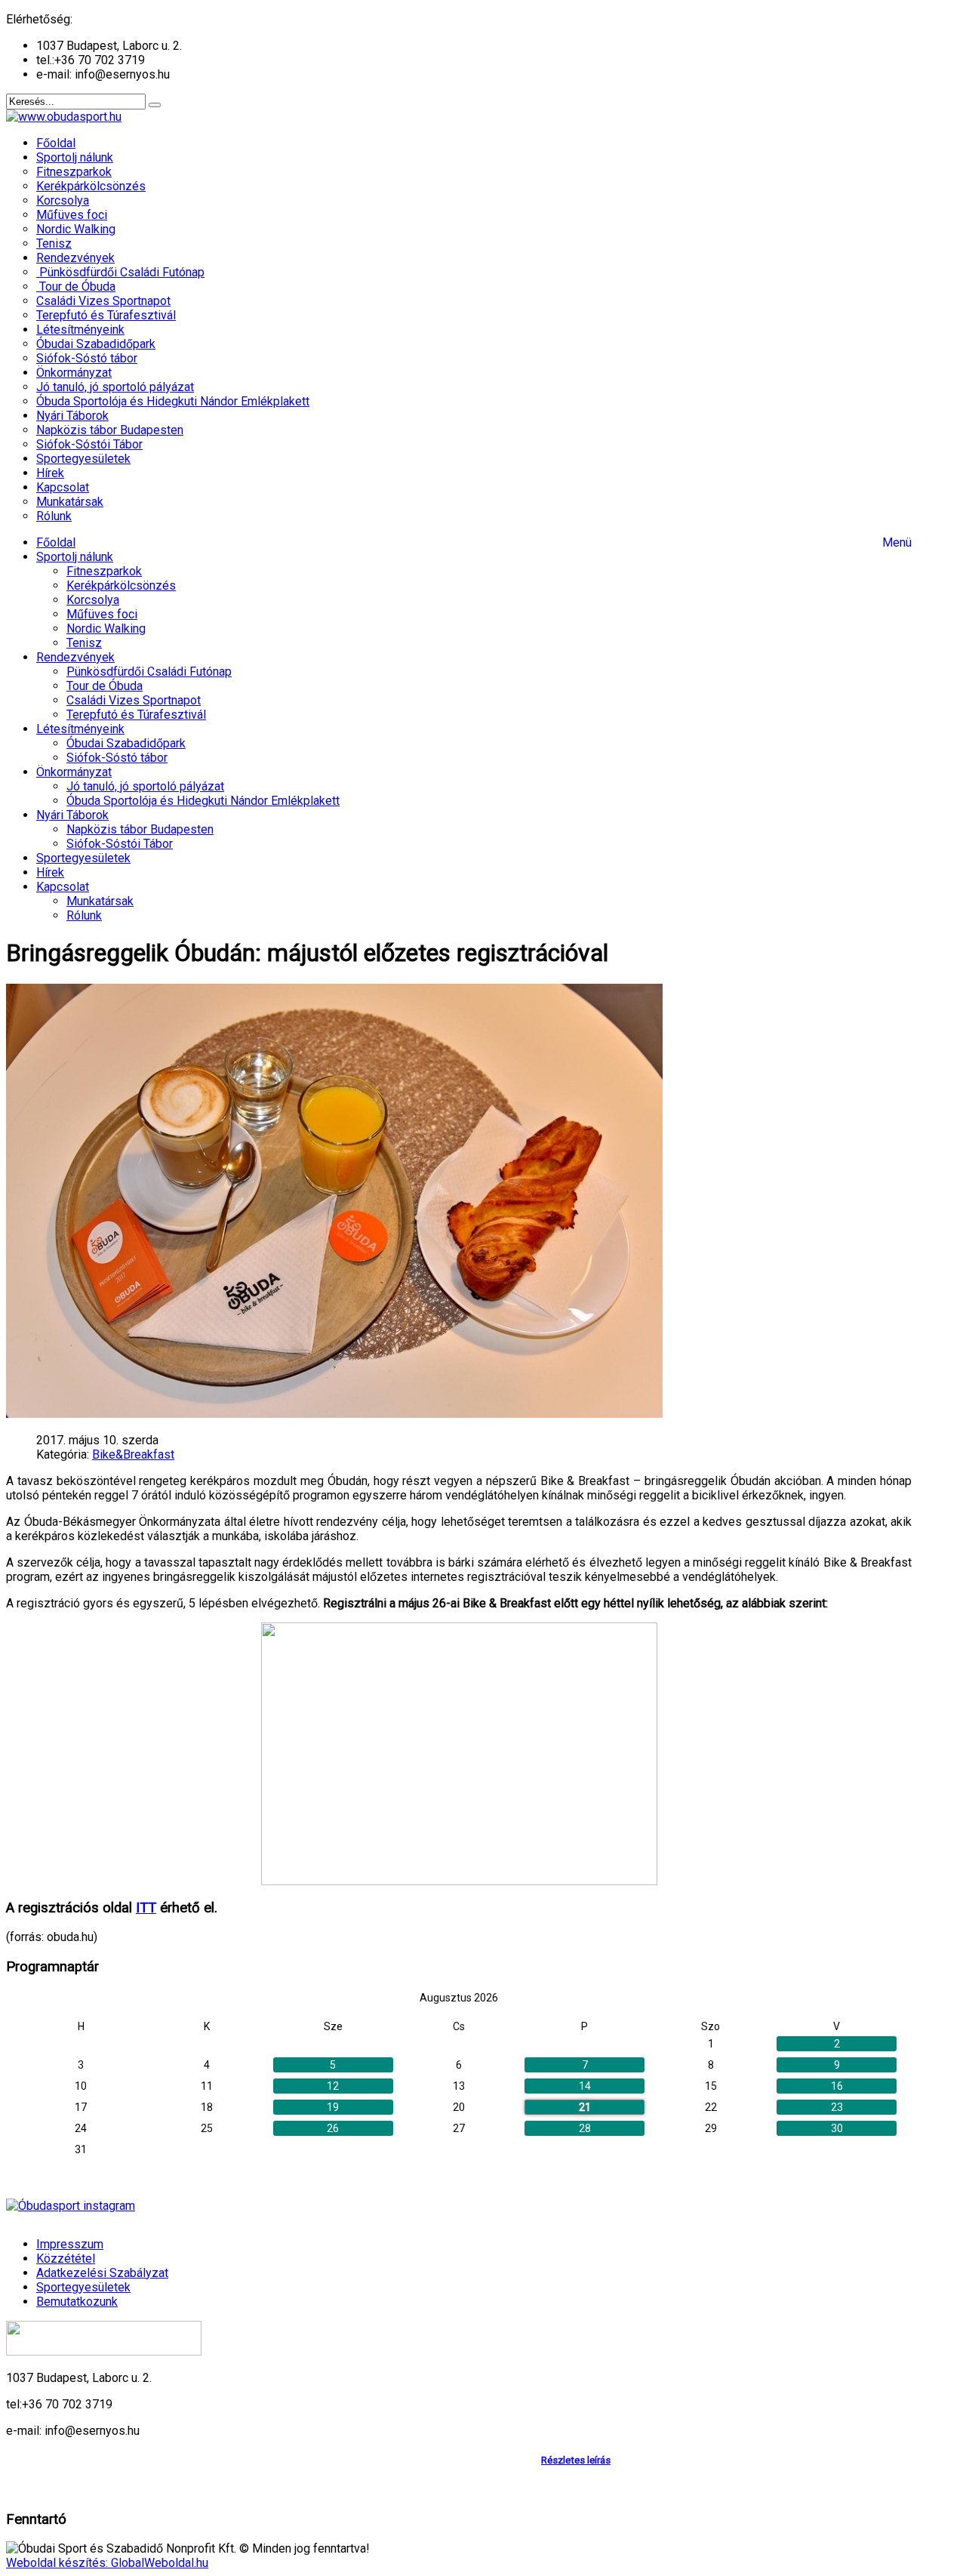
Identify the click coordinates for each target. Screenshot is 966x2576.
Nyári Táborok (72, 815)
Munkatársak (100, 901)
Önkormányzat (74, 772)
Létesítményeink (80, 729)
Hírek (50, 872)
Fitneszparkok (104, 571)
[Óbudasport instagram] (459, 2206)
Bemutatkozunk (77, 2302)
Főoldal (56, 542)
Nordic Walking (106, 629)
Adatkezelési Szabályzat (102, 2273)
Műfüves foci (102, 614)
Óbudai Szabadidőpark (126, 743)
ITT (146, 1908)
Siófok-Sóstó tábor (117, 758)
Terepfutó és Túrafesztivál (136, 715)
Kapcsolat (63, 887)
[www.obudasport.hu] (64, 117)
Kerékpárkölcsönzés (121, 585)
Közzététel (66, 2259)
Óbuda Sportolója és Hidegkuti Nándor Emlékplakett (203, 801)
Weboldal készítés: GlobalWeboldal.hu (107, 2563)
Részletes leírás (576, 2460)
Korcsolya (93, 600)
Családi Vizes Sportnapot (134, 700)
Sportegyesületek (83, 858)
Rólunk (84, 915)
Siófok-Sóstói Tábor (120, 844)
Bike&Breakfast (133, 1454)
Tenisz (84, 643)
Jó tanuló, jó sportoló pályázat (145, 786)
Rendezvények (75, 657)
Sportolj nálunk (75, 557)
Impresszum (70, 2244)
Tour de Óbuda (105, 686)
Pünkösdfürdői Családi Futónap (149, 672)
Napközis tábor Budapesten (140, 829)
